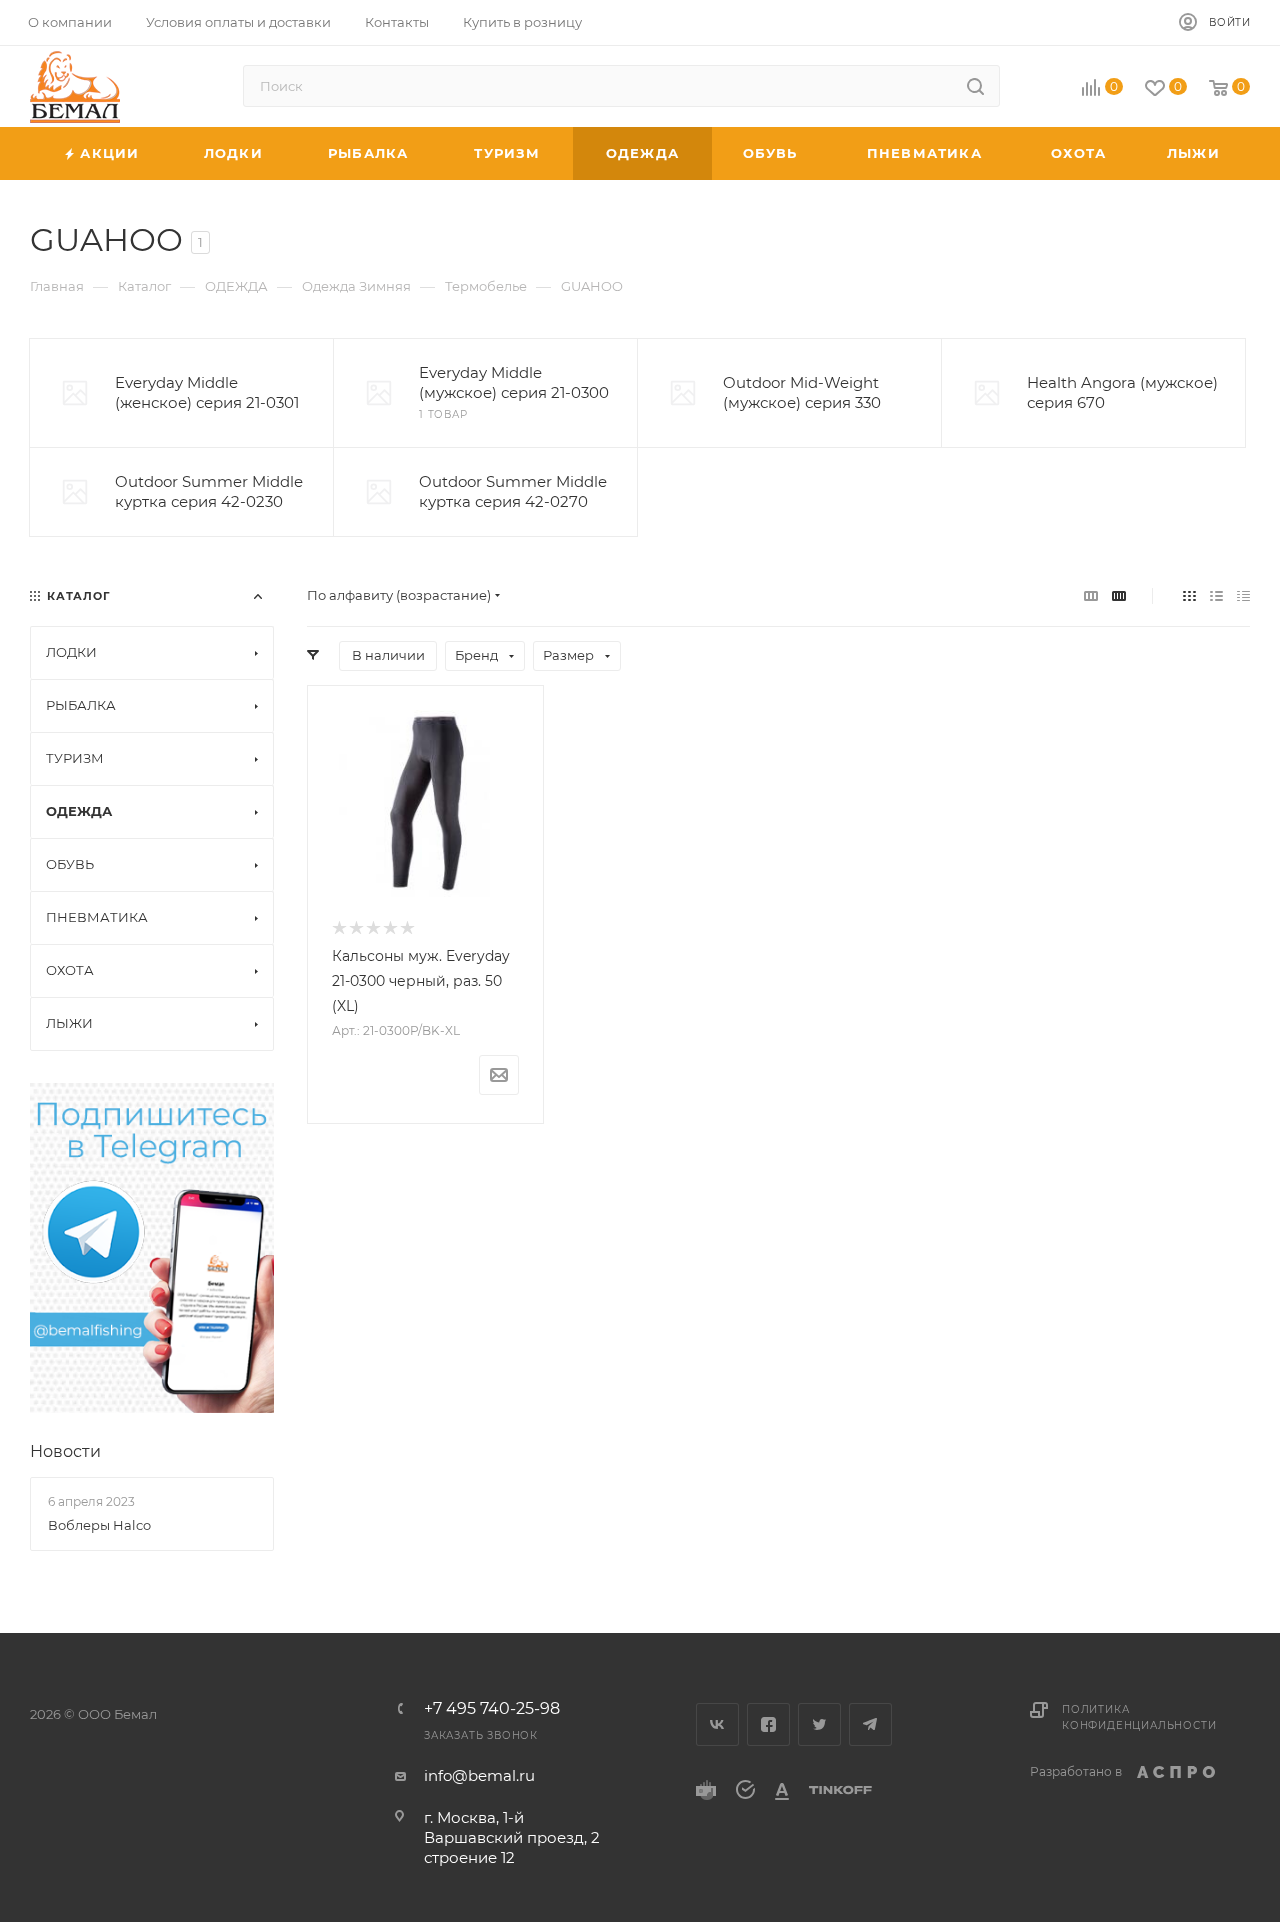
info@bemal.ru (479, 1775)
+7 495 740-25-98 (492, 1709)
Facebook (768, 1724)
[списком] (1216, 595)
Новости (65, 1451)
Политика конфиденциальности (1139, 1717)
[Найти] (975, 86)
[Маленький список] (1091, 595)
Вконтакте (717, 1724)
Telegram (870, 1724)
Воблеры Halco (99, 1525)
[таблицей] (1243, 595)
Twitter (819, 1724)
